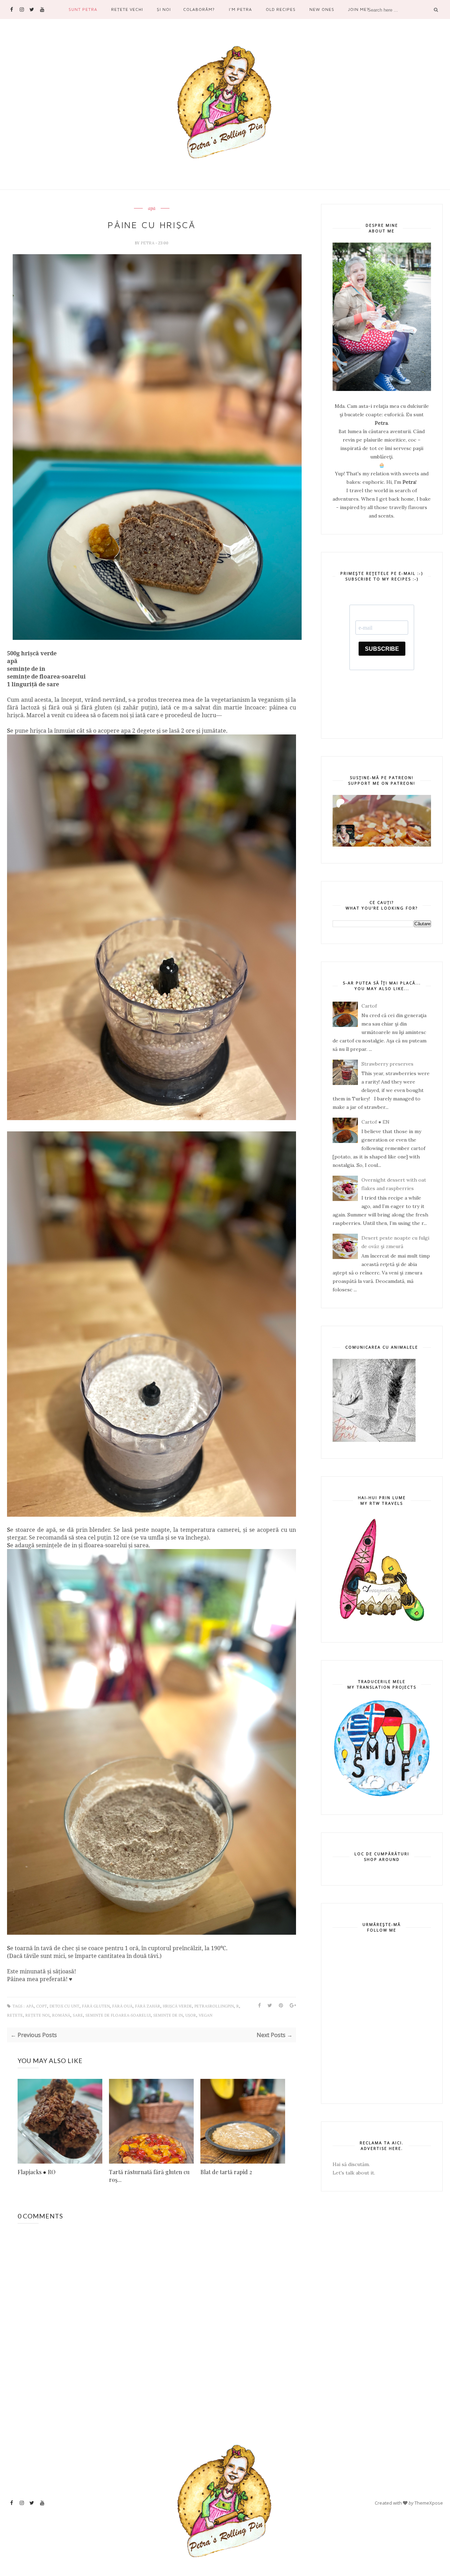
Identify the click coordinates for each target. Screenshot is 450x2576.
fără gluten (96, 2006)
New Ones (322, 9)
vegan (205, 2015)
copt (42, 2006)
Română (61, 2015)
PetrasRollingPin (214, 2006)
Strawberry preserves (387, 1064)
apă (152, 208)
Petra (148, 243)
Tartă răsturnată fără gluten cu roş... (149, 2176)
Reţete (15, 2015)
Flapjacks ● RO (37, 2172)
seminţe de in (168, 2015)
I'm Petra (240, 9)
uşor (191, 2015)
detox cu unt (65, 2006)
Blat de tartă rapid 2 (226, 2172)
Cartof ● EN (375, 1122)
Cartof (369, 1006)
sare (78, 2015)
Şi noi (164, 9)
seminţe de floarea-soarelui (118, 2015)
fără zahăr (148, 2006)
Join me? (359, 9)
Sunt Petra (83, 9)
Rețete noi (37, 2015)
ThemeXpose (429, 2503)
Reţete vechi (127, 9)
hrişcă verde (177, 2006)
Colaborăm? (199, 9)
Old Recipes (281, 9)
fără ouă (122, 2006)
